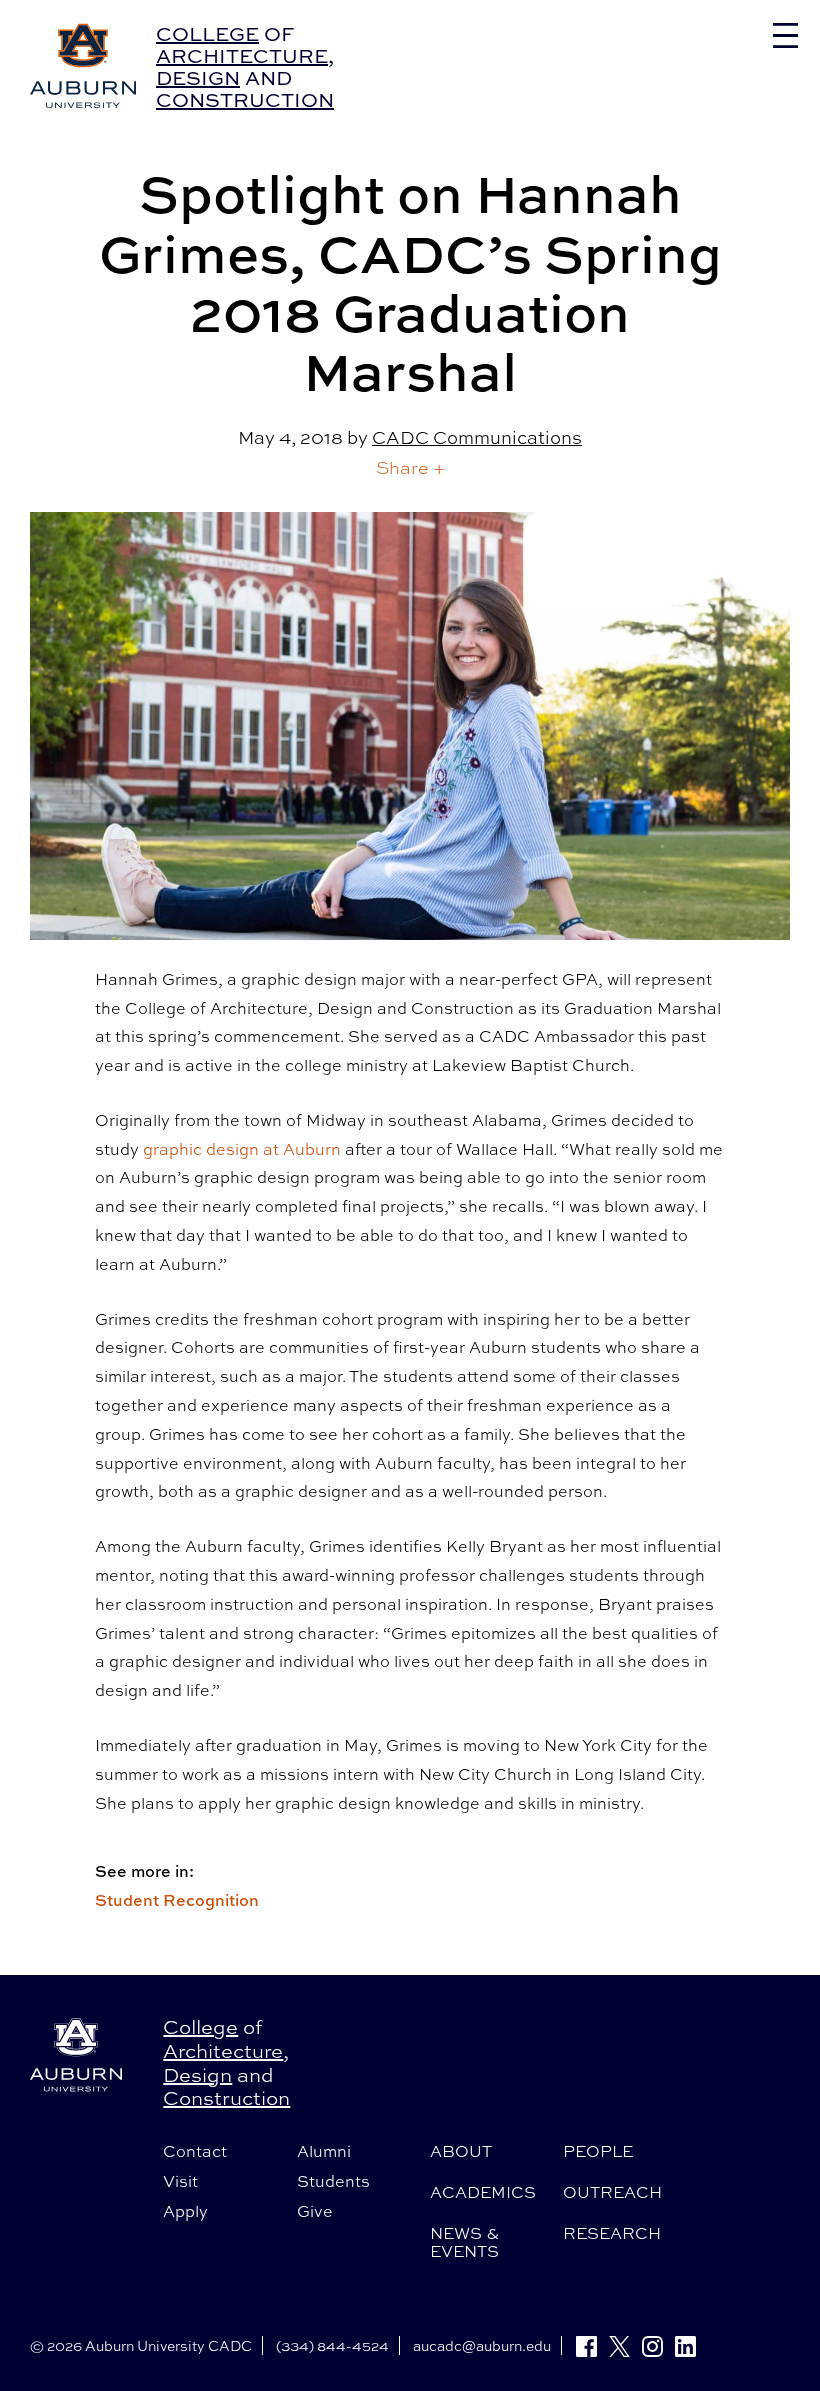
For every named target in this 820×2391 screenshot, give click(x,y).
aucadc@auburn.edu (482, 2345)
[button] (410, 467)
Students (333, 2181)
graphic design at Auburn (242, 1149)
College (207, 33)
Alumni (324, 2151)
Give (315, 2211)
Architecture (242, 55)
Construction (245, 99)
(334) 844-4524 (332, 2345)
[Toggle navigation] (785, 35)
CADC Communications (477, 437)
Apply (185, 2211)
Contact (195, 2151)
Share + (410, 467)
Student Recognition (177, 1900)
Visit (180, 2181)
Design (198, 77)
